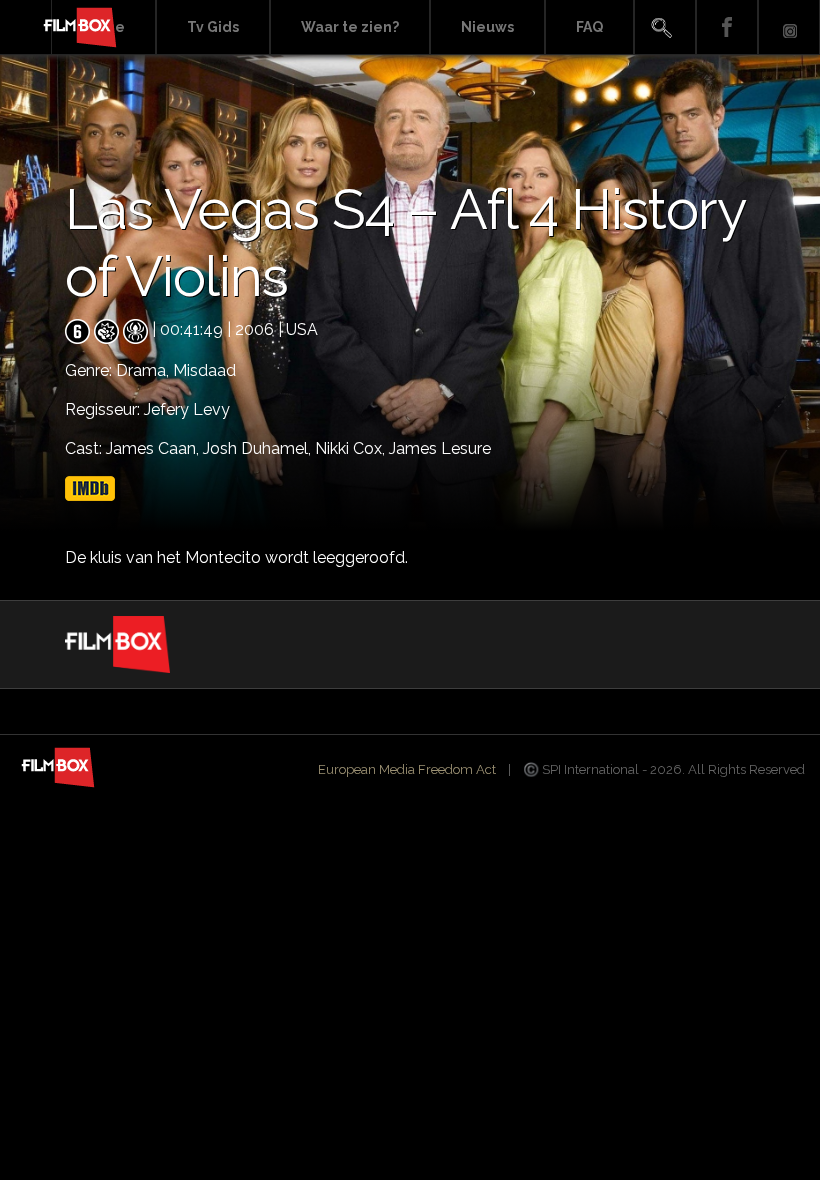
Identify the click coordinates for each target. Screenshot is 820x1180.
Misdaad (204, 370)
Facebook (727, 27)
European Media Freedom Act (407, 769)
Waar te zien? (350, 27)
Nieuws (487, 27)
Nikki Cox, (352, 448)
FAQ (589, 27)
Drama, (144, 370)
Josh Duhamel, (259, 448)
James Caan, (154, 448)
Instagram (789, 27)
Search (665, 27)
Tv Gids (213, 27)
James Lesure (440, 448)
